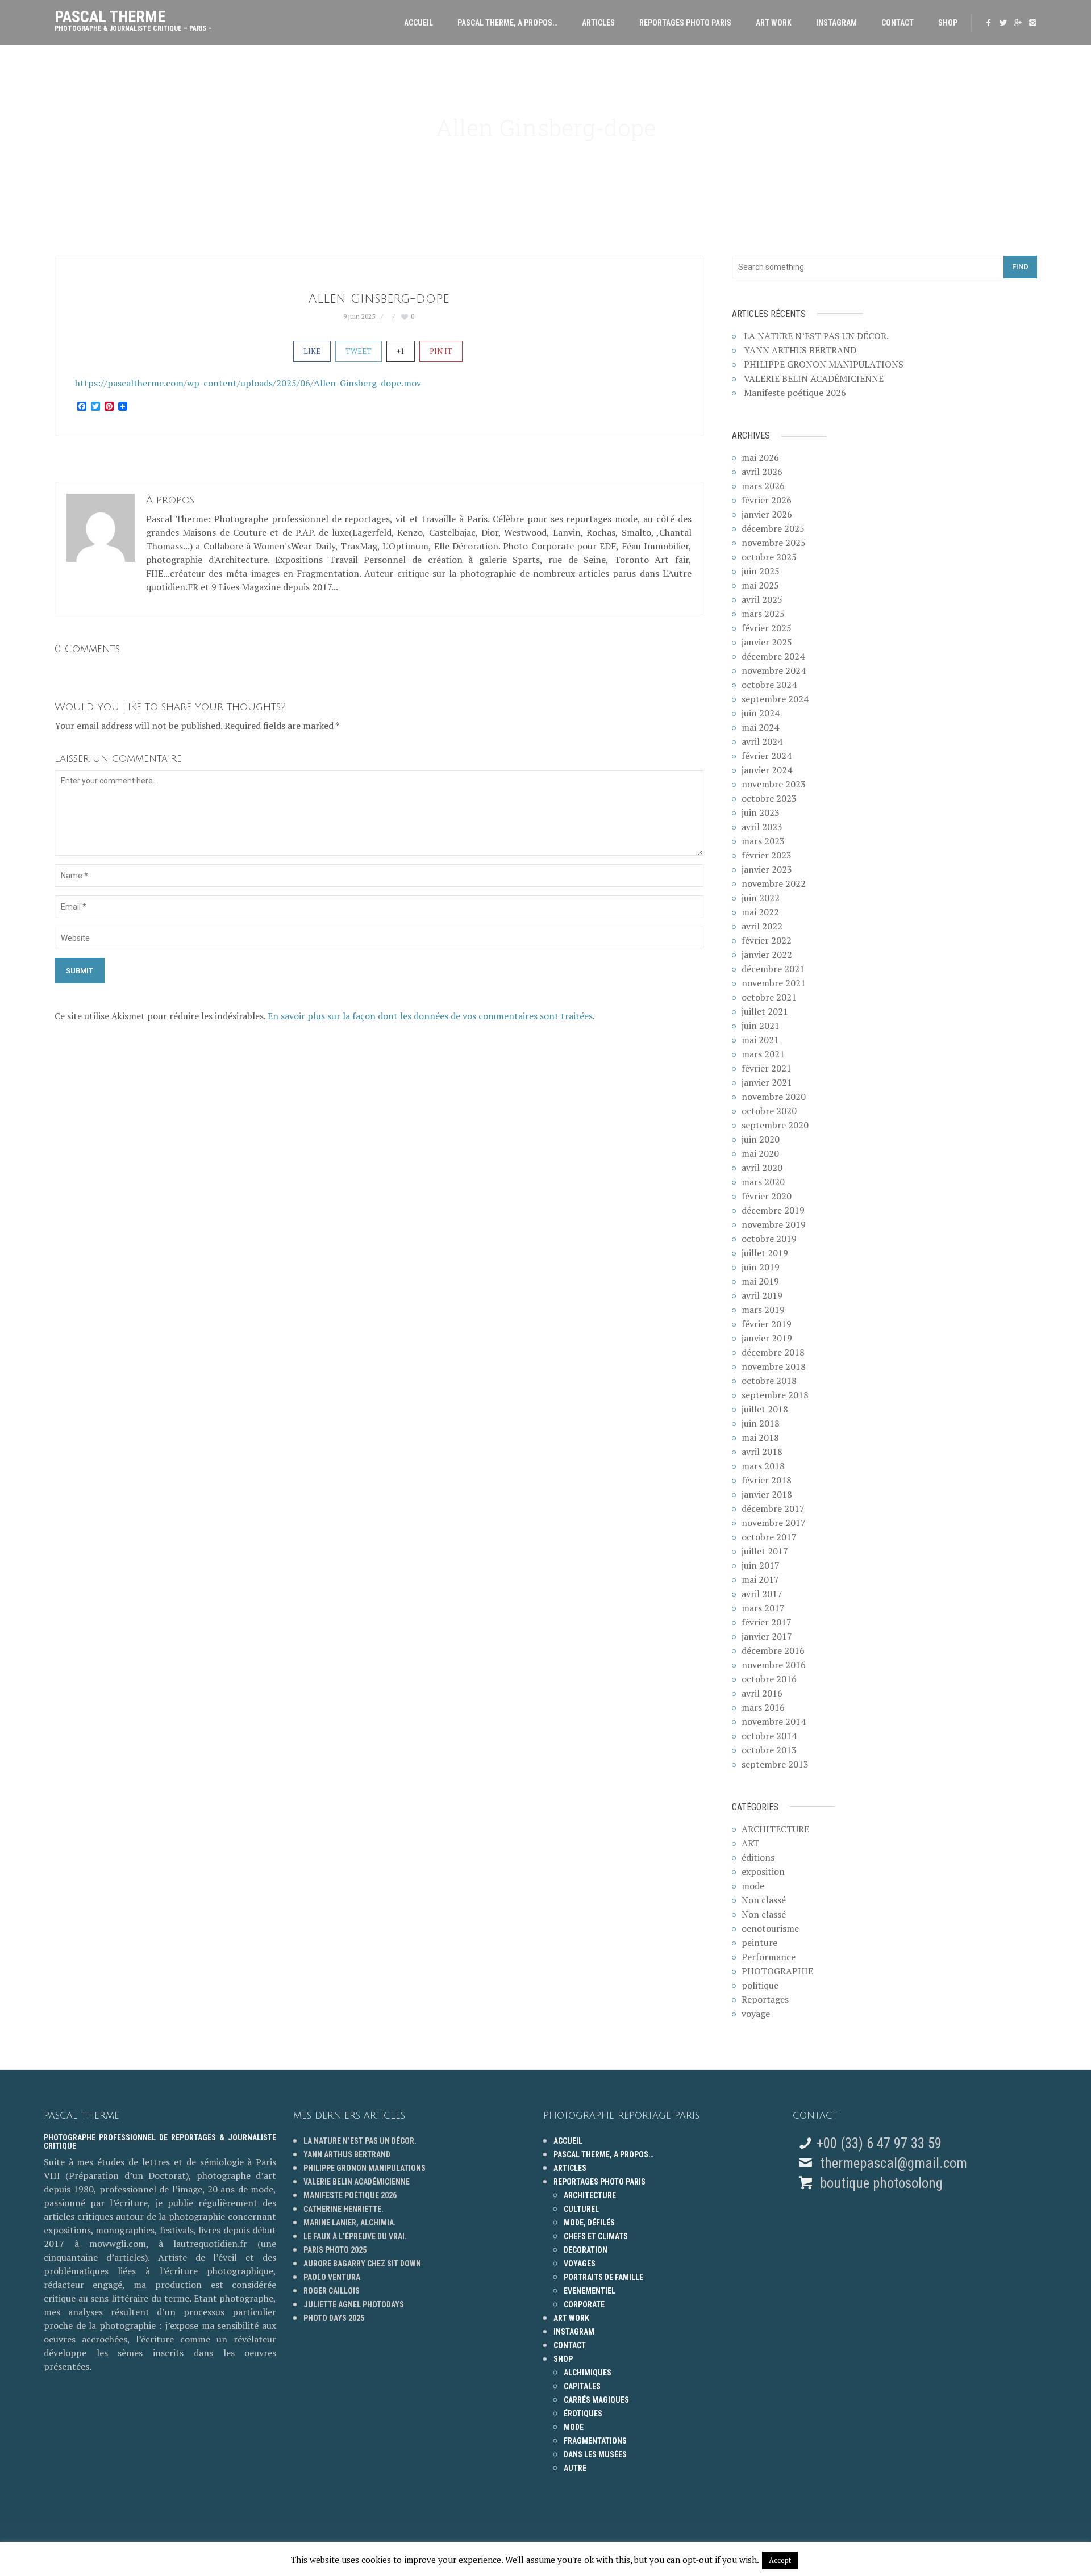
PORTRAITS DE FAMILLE (603, 2277)
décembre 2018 (773, 1352)
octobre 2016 (769, 1679)
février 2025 (767, 628)
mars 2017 (763, 1608)
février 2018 (767, 1480)
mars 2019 (763, 1310)
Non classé (764, 1900)
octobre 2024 (769, 685)
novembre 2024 (774, 670)
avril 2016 (762, 1693)
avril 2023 (762, 827)
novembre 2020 (774, 1097)
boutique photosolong (880, 2183)
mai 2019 (760, 1281)
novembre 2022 (774, 883)
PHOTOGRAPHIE (777, 1971)
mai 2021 (760, 1040)
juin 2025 (761, 571)
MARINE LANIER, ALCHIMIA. (350, 2223)
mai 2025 (760, 585)
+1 (401, 351)
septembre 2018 (775, 1395)
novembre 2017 (774, 1523)
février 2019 (767, 1324)
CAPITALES (582, 2386)
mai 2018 (760, 1437)
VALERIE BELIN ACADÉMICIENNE (814, 378)
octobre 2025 (769, 557)
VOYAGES (580, 2264)
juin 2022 (761, 898)
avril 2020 (762, 1168)
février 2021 (767, 1068)
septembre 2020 (775, 1125)
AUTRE (575, 2468)
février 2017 (767, 1622)
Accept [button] (780, 2560)
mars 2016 (763, 1707)
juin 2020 (761, 1139)
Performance (769, 1957)
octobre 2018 (769, 1381)
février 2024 (767, 756)
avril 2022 (762, 926)
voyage (756, 2014)
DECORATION (586, 2250)
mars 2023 (763, 841)
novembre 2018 (774, 1366)
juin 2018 (761, 1423)
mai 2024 (760, 727)
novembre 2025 (774, 543)
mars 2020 (763, 1182)
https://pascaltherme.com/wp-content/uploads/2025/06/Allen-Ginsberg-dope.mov (248, 383)
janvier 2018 (767, 1494)
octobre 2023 (769, 798)
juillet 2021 (765, 1011)
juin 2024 (761, 713)
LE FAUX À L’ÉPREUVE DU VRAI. (355, 2236)
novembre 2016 (774, 1665)
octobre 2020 (769, 1111)
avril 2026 (762, 472)
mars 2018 (763, 1466)
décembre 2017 (773, 1508)
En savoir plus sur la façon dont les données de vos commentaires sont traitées (430, 1016)
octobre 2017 (769, 1537)
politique (760, 1985)
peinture (759, 1943)
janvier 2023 (767, 869)
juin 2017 (761, 1565)
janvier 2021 (767, 1082)
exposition (763, 1871)
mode (753, 1886)
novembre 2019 (774, 1224)
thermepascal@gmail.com (894, 2163)
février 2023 (767, 855)
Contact (898, 23)
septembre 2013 (775, 1764)
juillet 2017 (765, 1551)
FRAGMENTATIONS (595, 2441)
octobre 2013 (769, 1750)
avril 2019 (762, 1295)
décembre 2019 (773, 1210)
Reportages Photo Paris (685, 23)
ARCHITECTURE (775, 1829)
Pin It (441, 351)
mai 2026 (760, 457)
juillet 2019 (765, 1253)
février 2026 (767, 500)
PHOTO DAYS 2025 (334, 2318)
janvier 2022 (767, 954)
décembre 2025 (773, 528)
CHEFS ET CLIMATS (596, 2236)
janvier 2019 (767, 1338)
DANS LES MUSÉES (595, 2454)
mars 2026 (763, 486)
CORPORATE (584, 2304)
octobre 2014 (769, 1736)
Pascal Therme (133, 18)
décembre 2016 (773, 1650)
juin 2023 (761, 812)
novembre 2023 (774, 784)
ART (750, 1843)
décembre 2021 (773, 969)
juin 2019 (761, 1267)
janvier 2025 (767, 642)
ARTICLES (598, 23)
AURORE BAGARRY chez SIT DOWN (362, 2264)
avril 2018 (762, 1452)
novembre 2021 (774, 983)
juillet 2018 (765, 1409)
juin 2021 (761, 1026)
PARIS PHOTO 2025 (335, 2250)
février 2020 (767, 1196)
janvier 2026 (767, 514)
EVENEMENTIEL (590, 2291)
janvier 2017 (767, 1636)
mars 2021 (763, 1054)
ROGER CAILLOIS (332, 2291)
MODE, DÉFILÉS (589, 2223)
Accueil (419, 23)
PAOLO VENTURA (332, 2277)
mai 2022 (760, 912)
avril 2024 (762, 741)
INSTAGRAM (836, 23)
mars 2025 (763, 614)
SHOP (948, 23)
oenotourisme (770, 1928)
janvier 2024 (767, 770)
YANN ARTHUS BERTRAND (800, 350)
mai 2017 (760, 1579)
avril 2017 (762, 1594)
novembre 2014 (774, 1721)
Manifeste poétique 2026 (795, 393)
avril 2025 (762, 599)
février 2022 (767, 940)
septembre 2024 (775, 699)
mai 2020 (760, 1153)
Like (312, 351)
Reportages (765, 1999)
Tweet (359, 351)
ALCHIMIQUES (588, 2373)
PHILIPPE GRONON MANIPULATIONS (824, 364)
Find (1020, 267)
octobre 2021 (769, 997)
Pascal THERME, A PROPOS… (507, 23)
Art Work (774, 23)
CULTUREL (581, 2209)
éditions (758, 1857)
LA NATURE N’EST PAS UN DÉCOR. (816, 336)
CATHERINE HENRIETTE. (343, 2209)
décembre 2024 (773, 656)
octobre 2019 (769, 1239)
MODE (574, 2427)
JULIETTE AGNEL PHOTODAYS (354, 2304)
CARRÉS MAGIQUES (596, 2400)
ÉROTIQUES (583, 2414)
